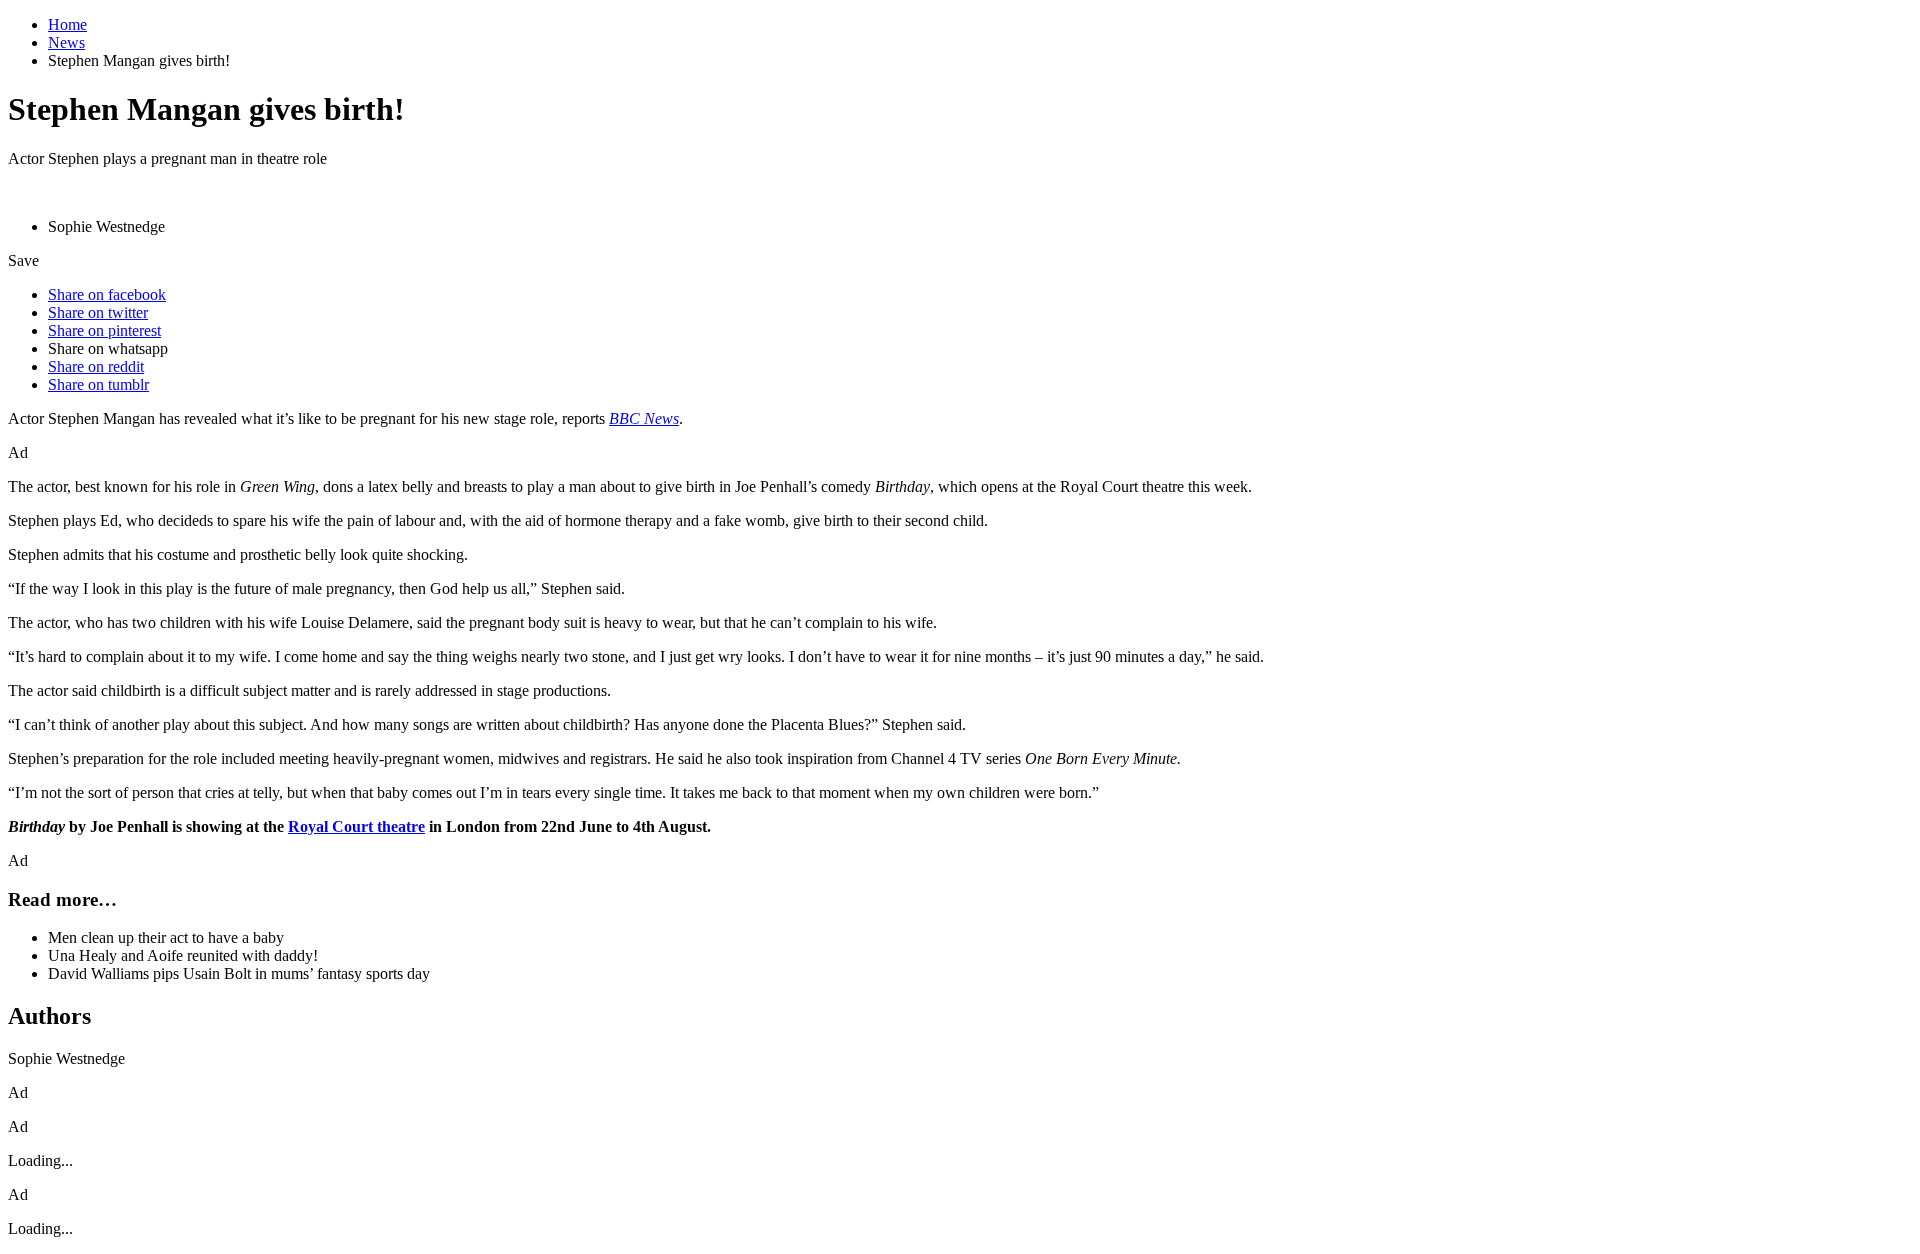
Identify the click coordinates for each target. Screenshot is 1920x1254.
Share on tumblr (98, 384)
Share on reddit (96, 366)
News (66, 42)
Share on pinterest (104, 330)
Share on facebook (107, 294)
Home (67, 24)
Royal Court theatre (356, 826)
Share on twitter (98, 312)
